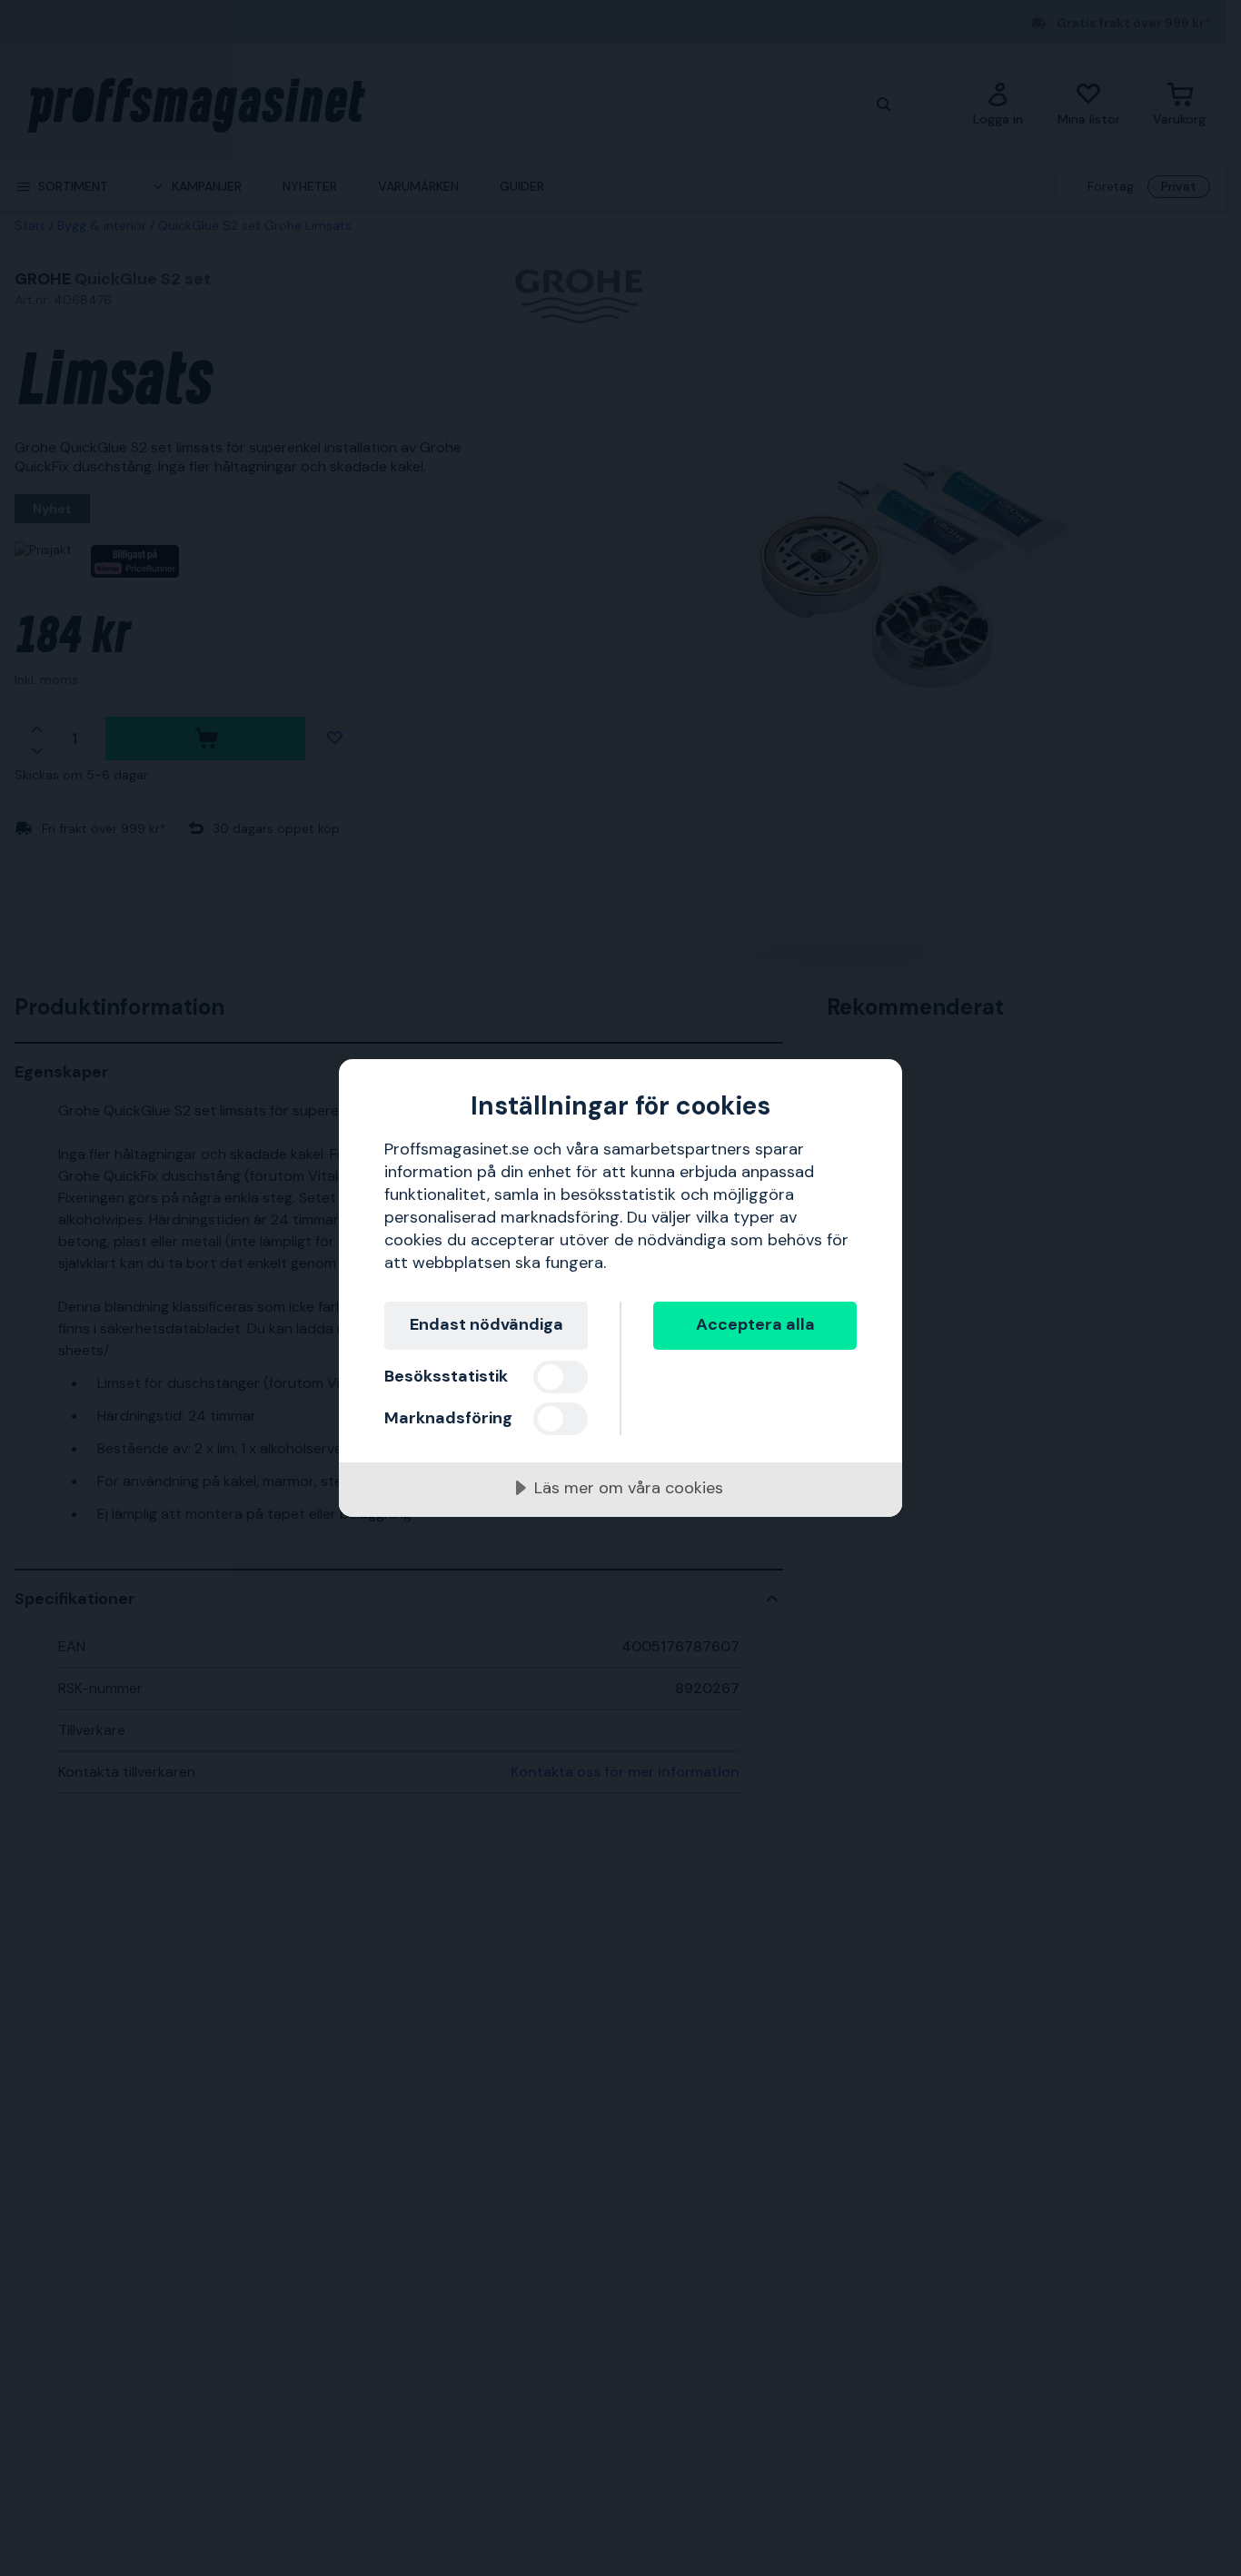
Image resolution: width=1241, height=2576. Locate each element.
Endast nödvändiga (486, 1324)
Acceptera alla (755, 1324)
